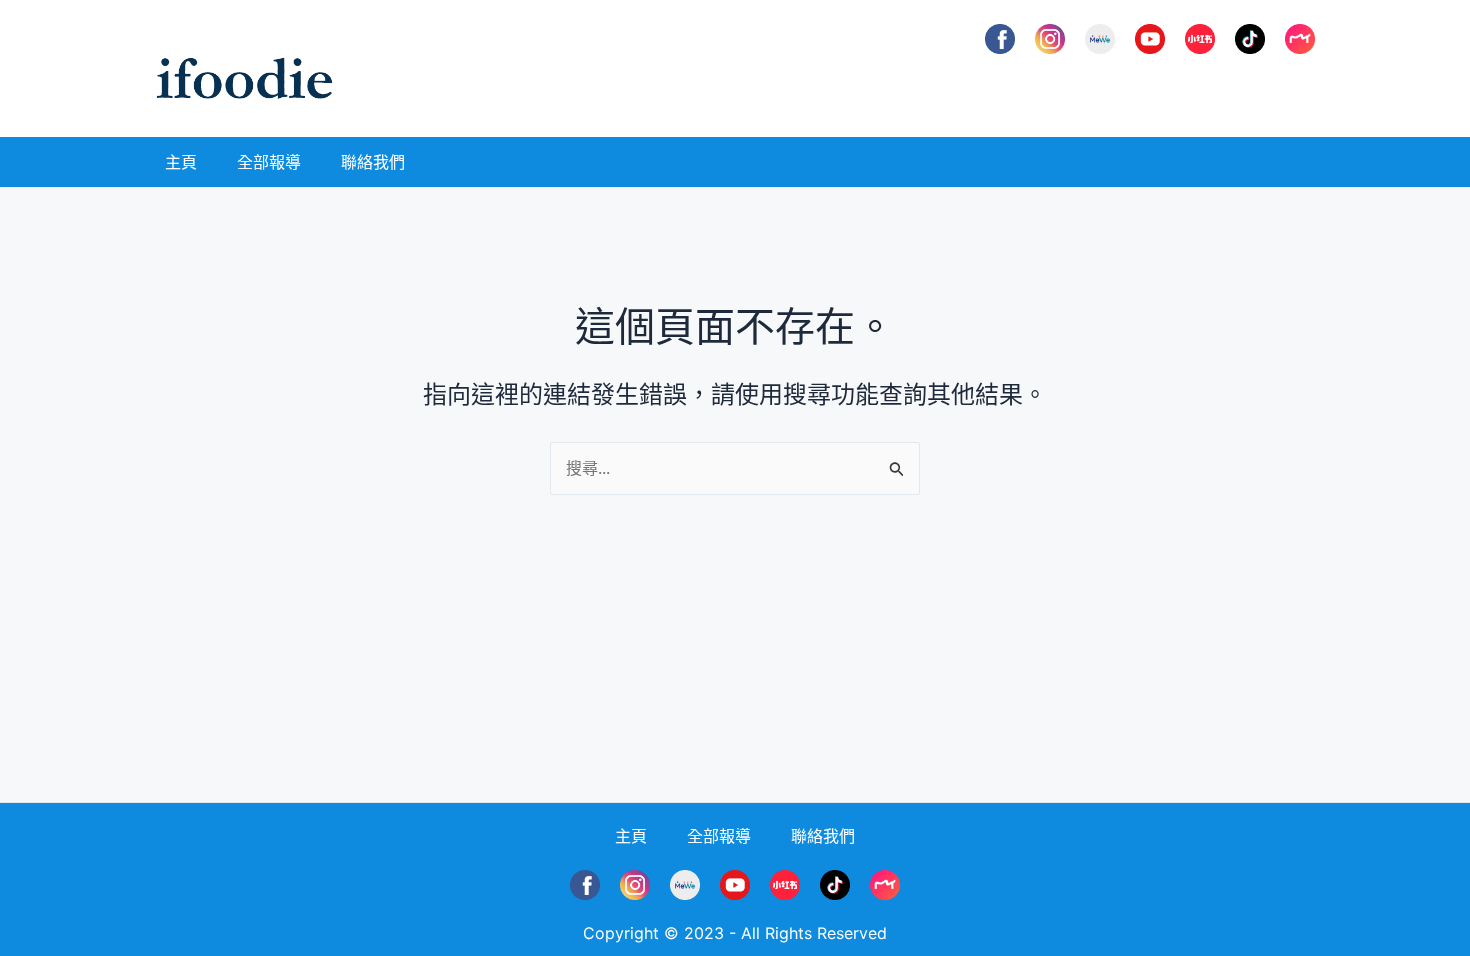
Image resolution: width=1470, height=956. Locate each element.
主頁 (181, 162)
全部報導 (269, 162)
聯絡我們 (373, 162)
